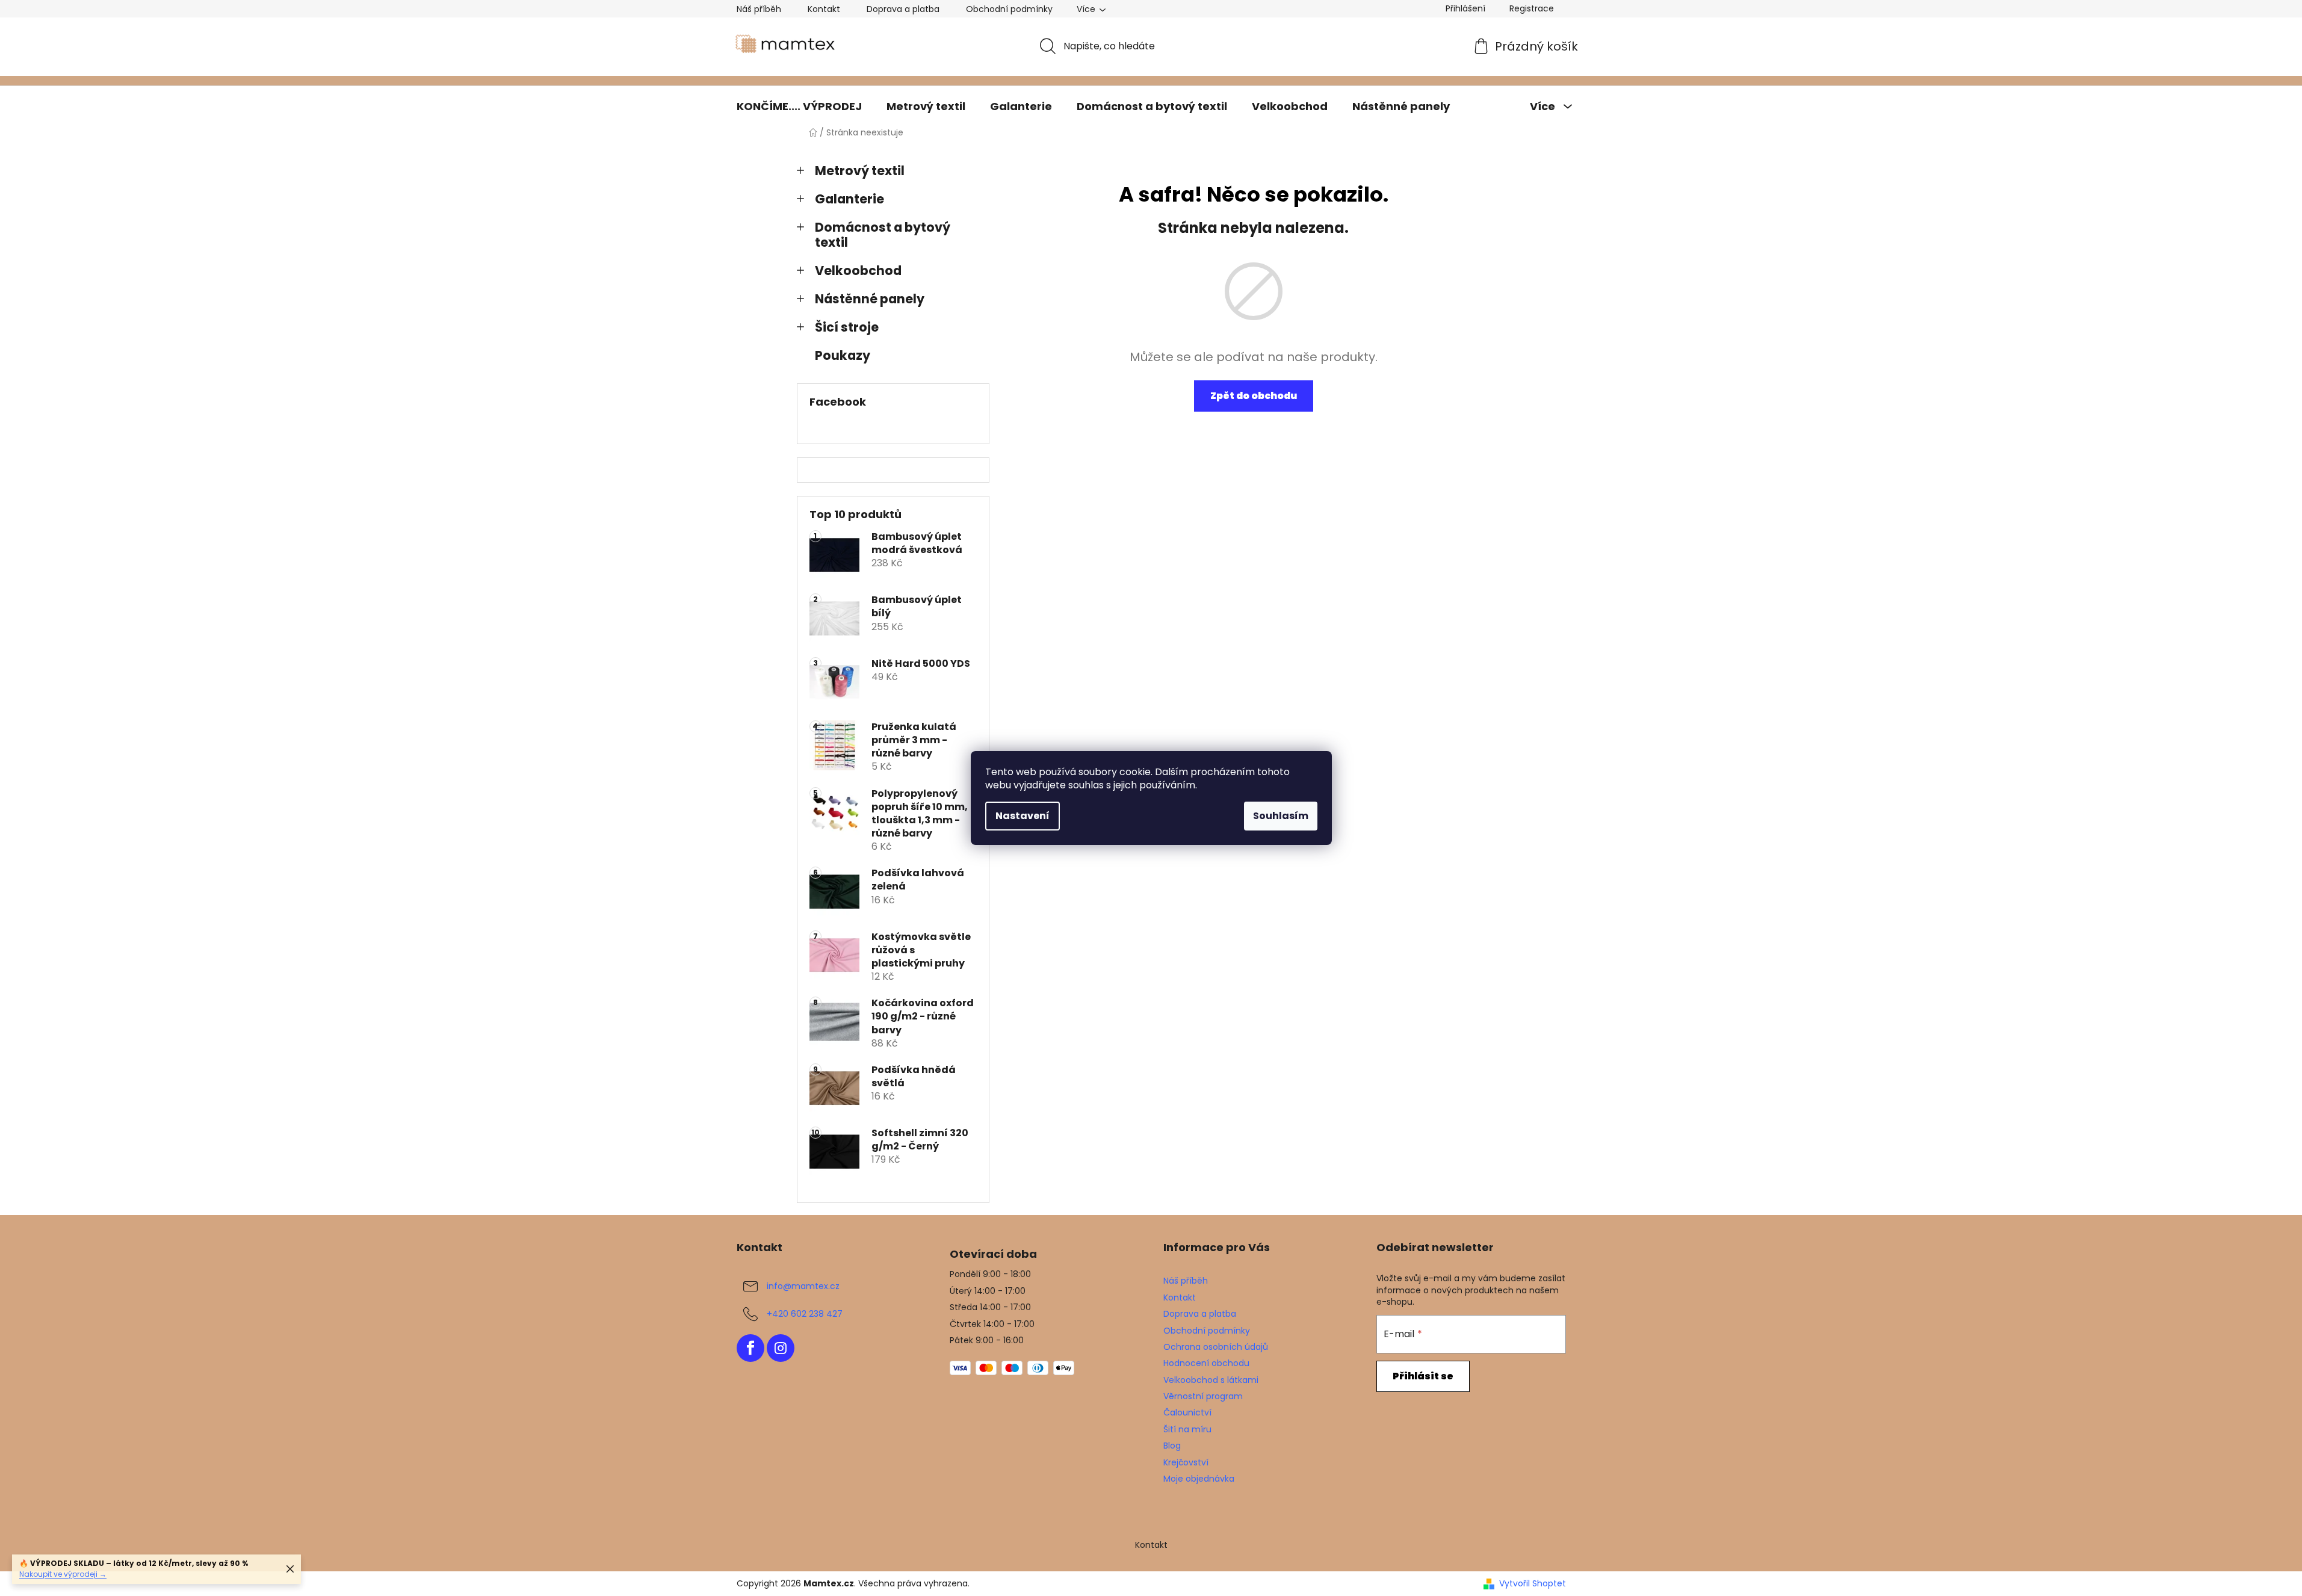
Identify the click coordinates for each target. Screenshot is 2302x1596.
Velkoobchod (858, 271)
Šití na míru (1187, 1429)
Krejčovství (1186, 1462)
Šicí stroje (847, 327)
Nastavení (1023, 816)
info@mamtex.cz (803, 1286)
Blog (1172, 1446)
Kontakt (824, 9)
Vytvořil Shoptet (1533, 1584)
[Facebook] (750, 1348)
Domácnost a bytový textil (883, 235)
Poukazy (843, 355)
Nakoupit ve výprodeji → (63, 1574)
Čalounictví (1187, 1412)
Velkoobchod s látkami (1211, 1380)
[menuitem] (799, 107)
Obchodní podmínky (1009, 9)
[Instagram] (781, 1348)
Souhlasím (1281, 816)
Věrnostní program (1203, 1396)
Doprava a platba (903, 9)
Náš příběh (759, 9)
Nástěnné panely (870, 299)
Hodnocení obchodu (1206, 1363)
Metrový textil (860, 171)
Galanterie (849, 199)
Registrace (1532, 8)
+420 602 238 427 (805, 1314)
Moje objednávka (1199, 1479)
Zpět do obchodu (1254, 396)
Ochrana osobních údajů (1216, 1347)
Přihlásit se (1423, 1376)
